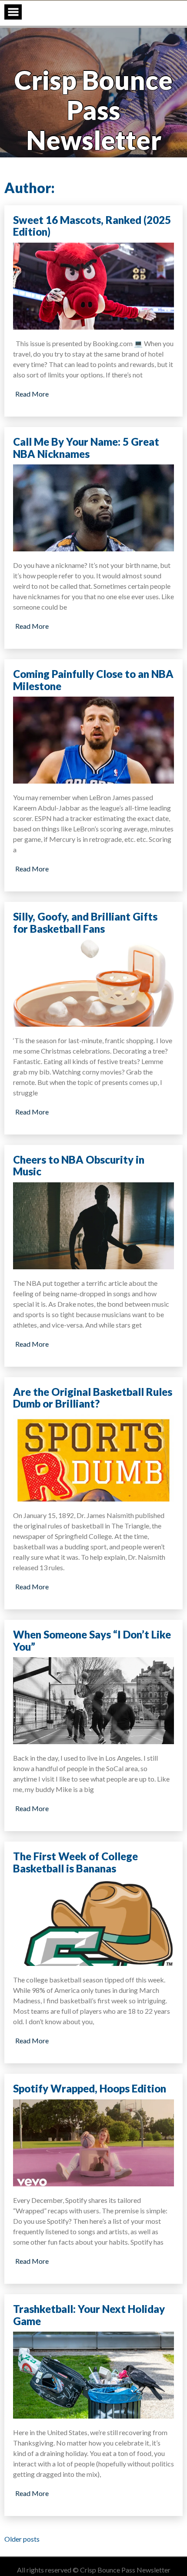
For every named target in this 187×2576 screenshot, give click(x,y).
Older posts (22, 2539)
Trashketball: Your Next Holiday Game (89, 2315)
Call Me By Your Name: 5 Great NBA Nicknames (86, 448)
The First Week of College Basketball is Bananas (75, 1862)
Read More (32, 394)
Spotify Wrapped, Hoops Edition (90, 2088)
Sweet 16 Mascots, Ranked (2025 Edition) (92, 226)
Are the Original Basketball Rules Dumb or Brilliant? (93, 1398)
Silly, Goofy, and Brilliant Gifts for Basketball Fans (85, 923)
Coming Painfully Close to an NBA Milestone (93, 680)
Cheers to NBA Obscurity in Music (79, 1166)
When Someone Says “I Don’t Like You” (92, 1640)
